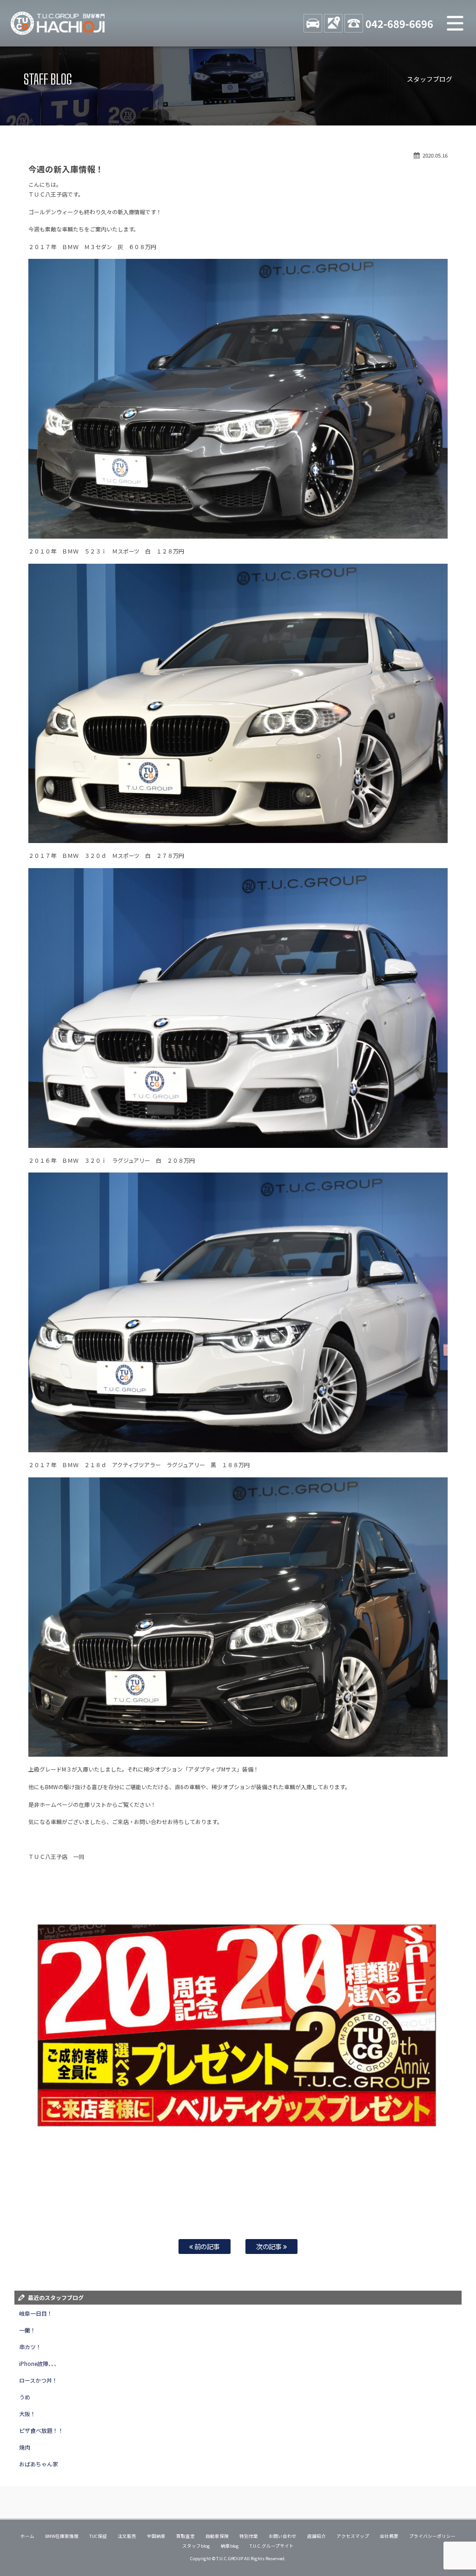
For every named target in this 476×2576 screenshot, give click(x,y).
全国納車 (156, 2536)
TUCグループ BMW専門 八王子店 (58, 23)
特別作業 (249, 2536)
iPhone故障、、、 (39, 2363)
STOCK (313, 23)
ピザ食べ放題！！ (41, 2430)
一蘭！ (27, 2330)
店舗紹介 (317, 2536)
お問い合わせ (283, 2536)
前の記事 (207, 2246)
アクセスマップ (353, 2536)
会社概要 (389, 2536)
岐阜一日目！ (36, 2313)
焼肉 (25, 2447)
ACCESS (333, 23)
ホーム (27, 2536)
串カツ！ (30, 2347)
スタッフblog (196, 2546)
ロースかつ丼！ (38, 2380)
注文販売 (127, 2536)
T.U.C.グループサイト (272, 2546)
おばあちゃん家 (39, 2464)
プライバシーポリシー (432, 2536)
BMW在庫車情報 (62, 2536)
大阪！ (27, 2414)
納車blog (230, 2546)
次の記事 (270, 2246)
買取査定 (185, 2536)
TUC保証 (98, 2536)
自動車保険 (217, 2536)
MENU (455, 23)
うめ (25, 2397)
